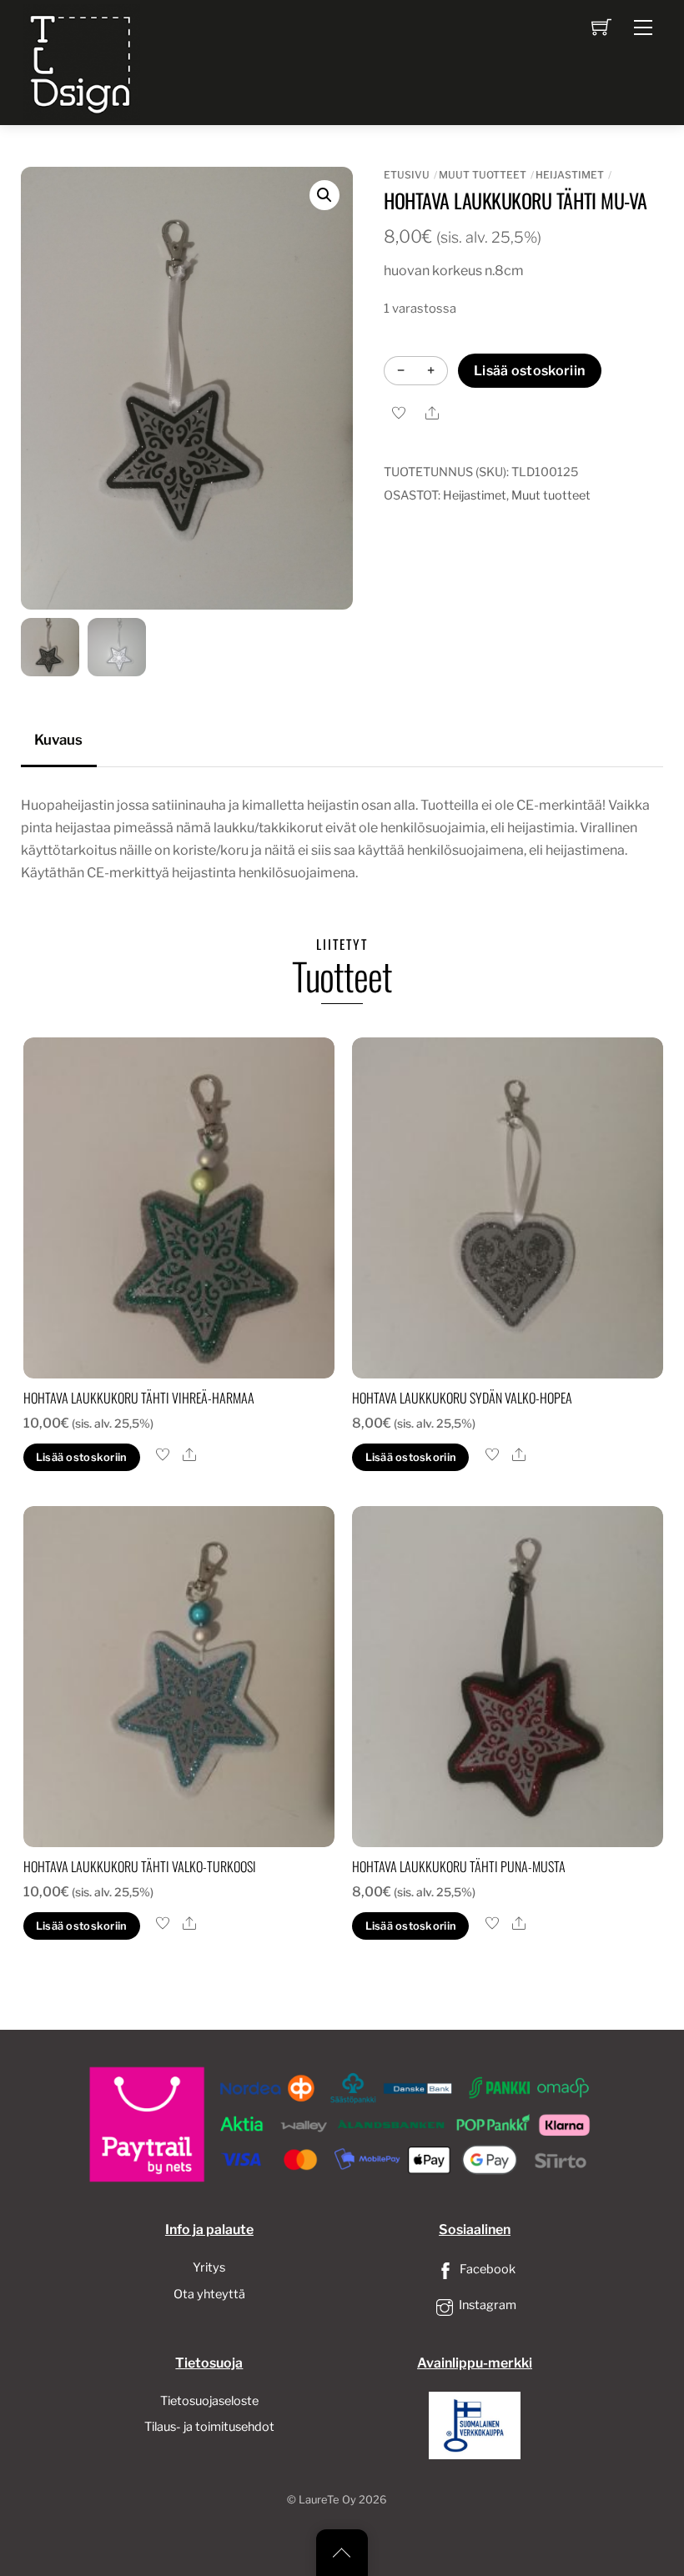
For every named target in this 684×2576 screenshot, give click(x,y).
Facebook (486, 2269)
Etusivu (407, 175)
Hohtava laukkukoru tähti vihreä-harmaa (139, 1398)
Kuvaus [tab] (58, 740)
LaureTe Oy (327, 2500)
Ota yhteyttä (209, 2294)
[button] (324, 195)
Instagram (486, 2305)
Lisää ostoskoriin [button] (81, 1457)
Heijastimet (570, 175)
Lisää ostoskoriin (529, 371)
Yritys (209, 2267)
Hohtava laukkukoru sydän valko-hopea (462, 1398)
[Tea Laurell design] (82, 61)
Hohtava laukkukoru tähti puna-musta (459, 1866)
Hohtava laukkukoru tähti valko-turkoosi (140, 1866)
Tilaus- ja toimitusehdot (209, 2427)
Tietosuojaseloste (209, 2401)
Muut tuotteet (483, 175)
